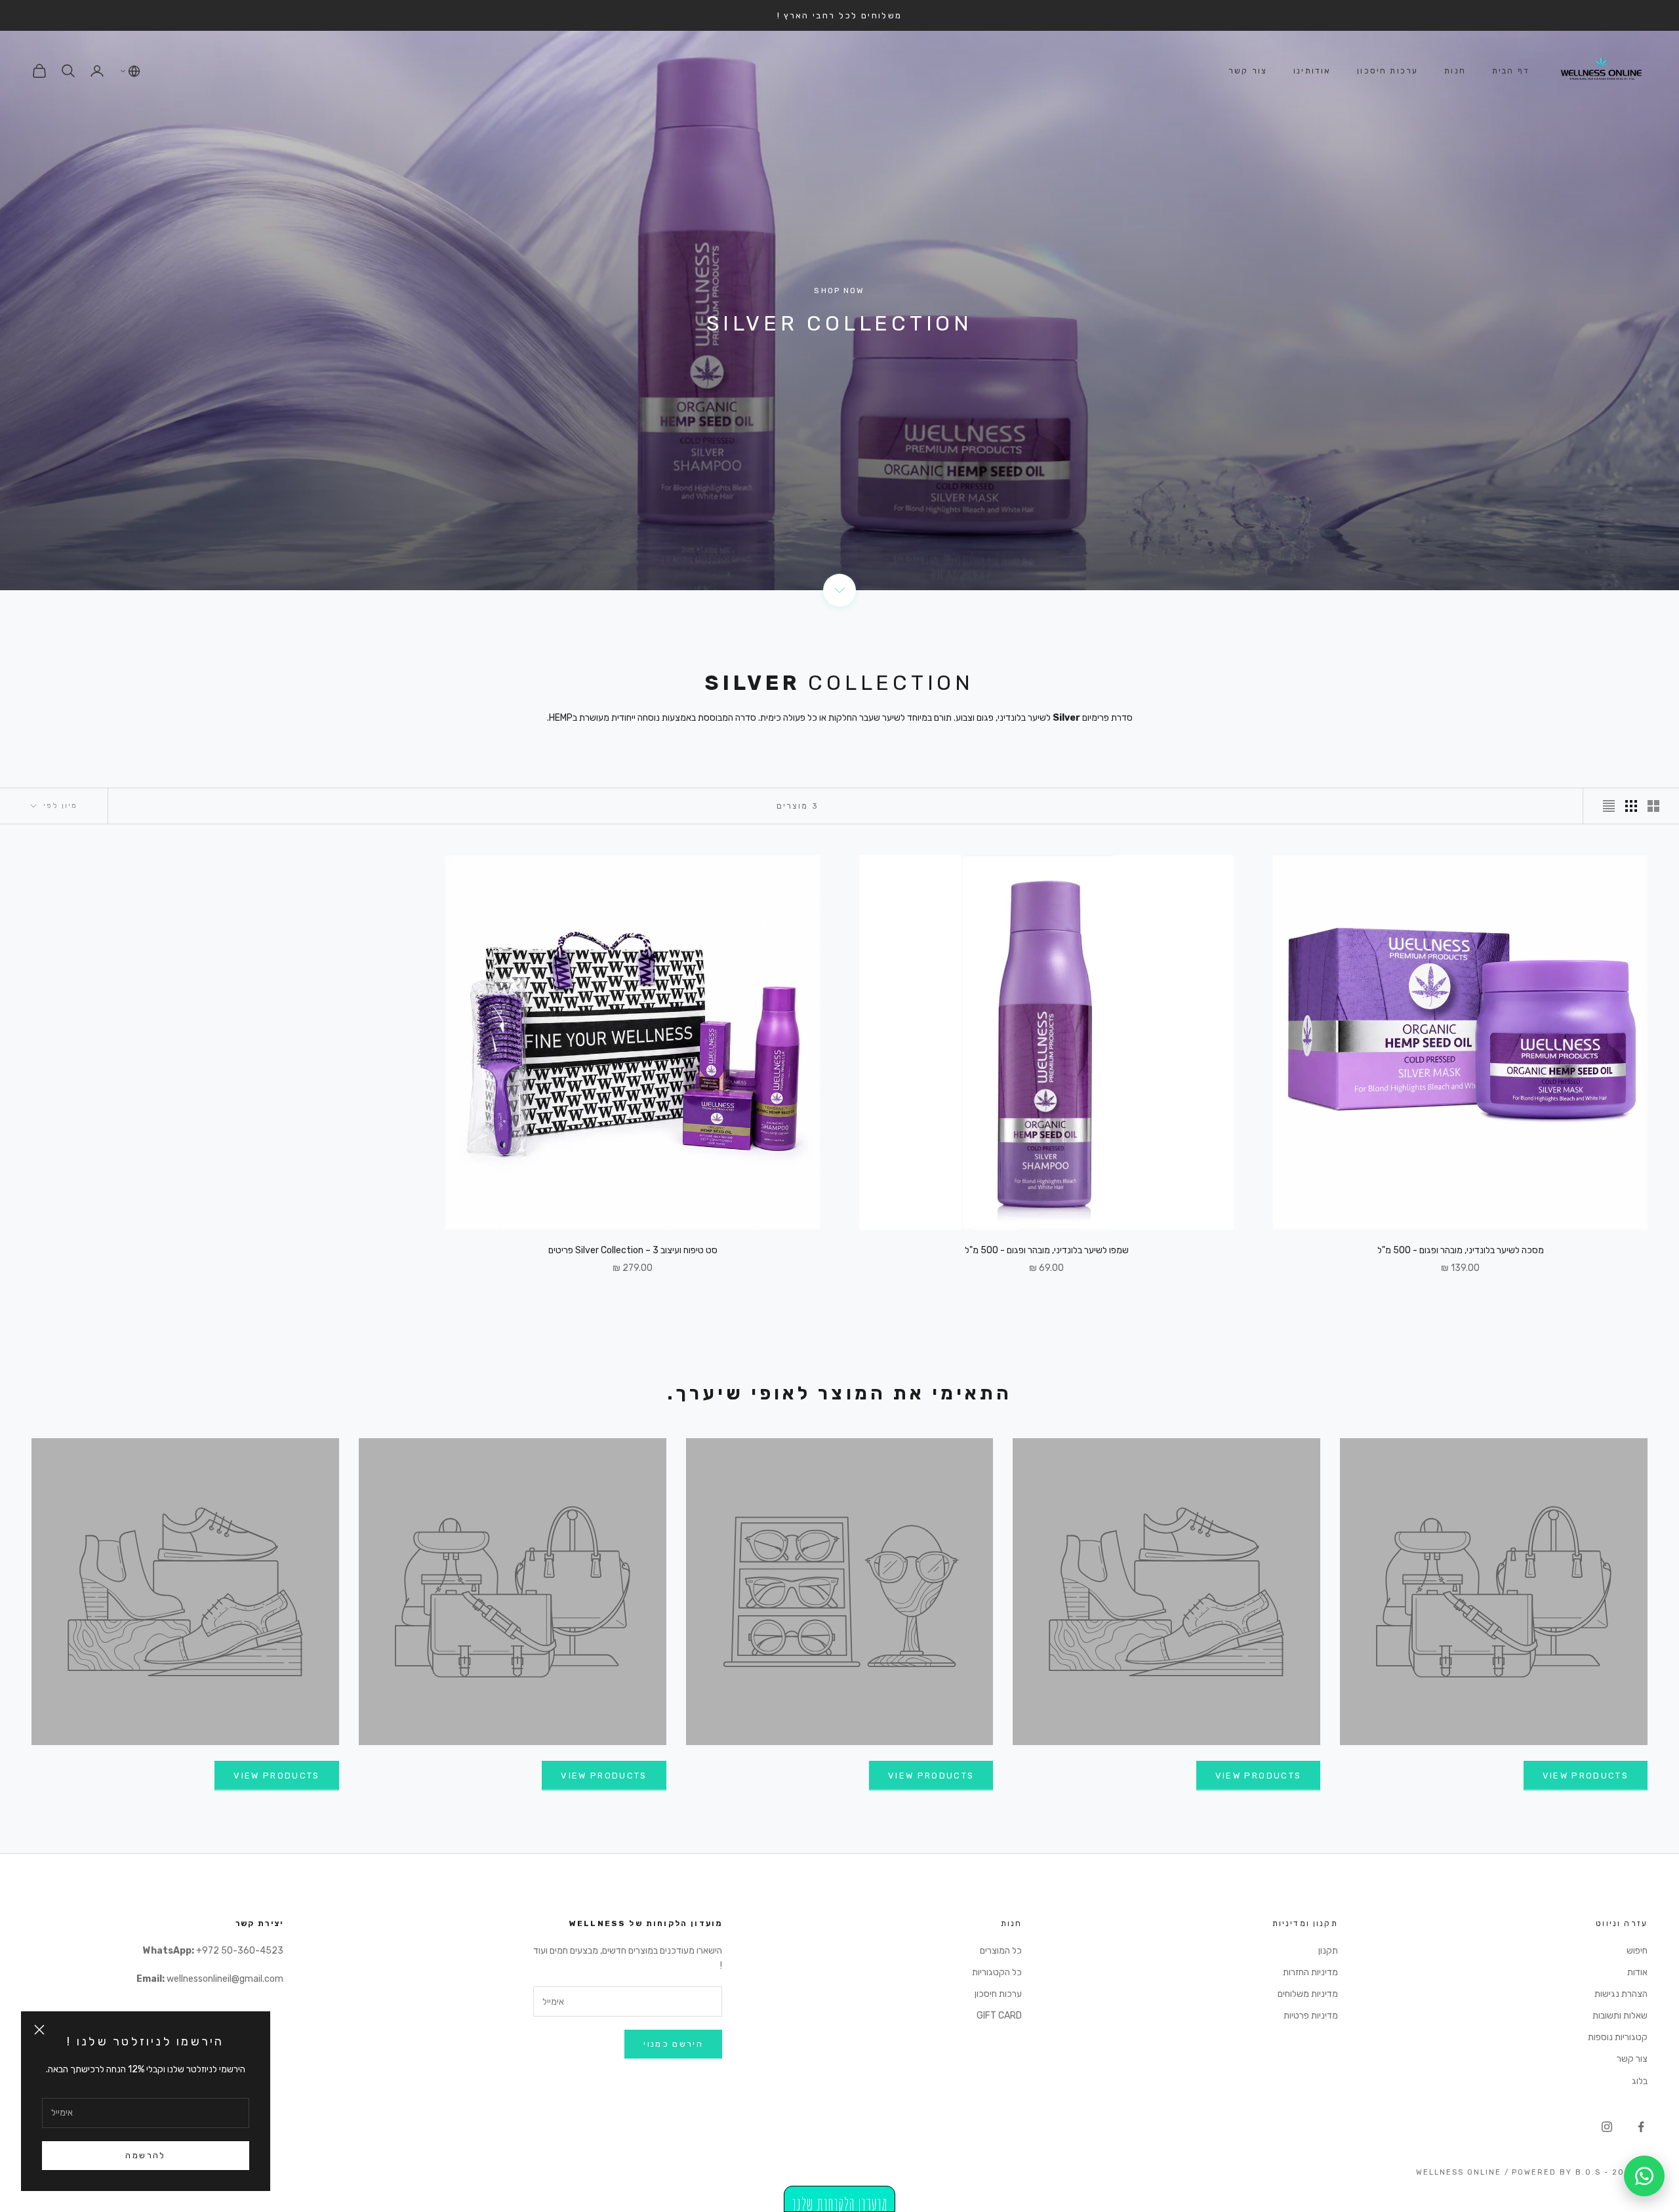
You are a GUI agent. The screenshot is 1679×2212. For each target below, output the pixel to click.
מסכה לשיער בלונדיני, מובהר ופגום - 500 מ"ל (1461, 1250)
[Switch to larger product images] (1653, 806)
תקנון (1328, 1951)
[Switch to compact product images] (1609, 806)
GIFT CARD (999, 2016)
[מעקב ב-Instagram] (1607, 2127)
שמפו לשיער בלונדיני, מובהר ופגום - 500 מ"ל (1047, 1250)
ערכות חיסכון (1387, 71)
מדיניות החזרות (1310, 1972)
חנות (1455, 71)
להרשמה (145, 2155)
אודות (1637, 1972)
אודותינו (1312, 71)
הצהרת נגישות (1621, 1994)
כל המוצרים (1001, 1951)
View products (1586, 1776)
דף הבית (1511, 71)
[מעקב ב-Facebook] (1641, 2127)
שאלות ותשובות (1620, 2016)
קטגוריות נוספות (1618, 2037)
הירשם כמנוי (673, 2044)
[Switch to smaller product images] (1631, 806)
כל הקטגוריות (997, 1972)
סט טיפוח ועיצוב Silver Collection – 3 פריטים (633, 1250)
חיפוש (1637, 1951)
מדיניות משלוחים (1308, 1994)
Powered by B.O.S (1556, 2172)
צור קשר (1248, 71)
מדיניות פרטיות (1311, 2016)
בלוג (1640, 2081)
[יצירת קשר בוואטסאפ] (1644, 2176)
